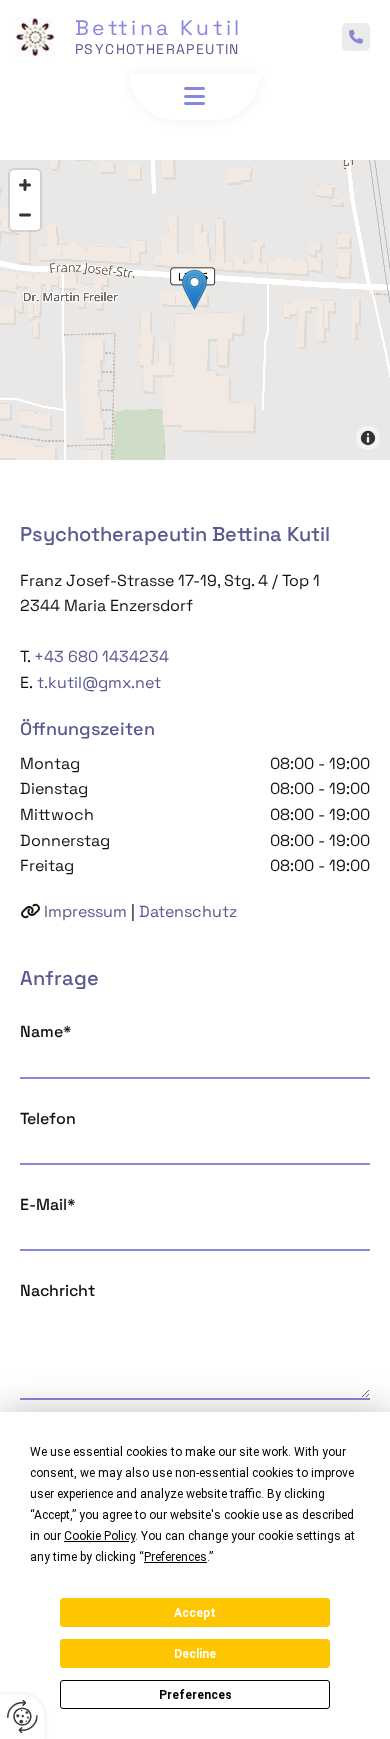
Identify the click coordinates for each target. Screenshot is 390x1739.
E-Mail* (47, 1204)
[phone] (356, 37)
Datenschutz (188, 911)
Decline (195, 1654)
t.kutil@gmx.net (97, 682)
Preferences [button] (175, 1557)
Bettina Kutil (159, 27)
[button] (195, 96)
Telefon (48, 1118)
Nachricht (57, 1290)
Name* (45, 1031)
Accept (195, 1613)
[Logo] (35, 37)
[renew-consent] (22, 1716)
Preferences (195, 1695)
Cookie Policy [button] (99, 1536)
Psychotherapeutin (157, 49)
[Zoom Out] (25, 215)
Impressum (85, 911)
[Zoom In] (25, 185)
